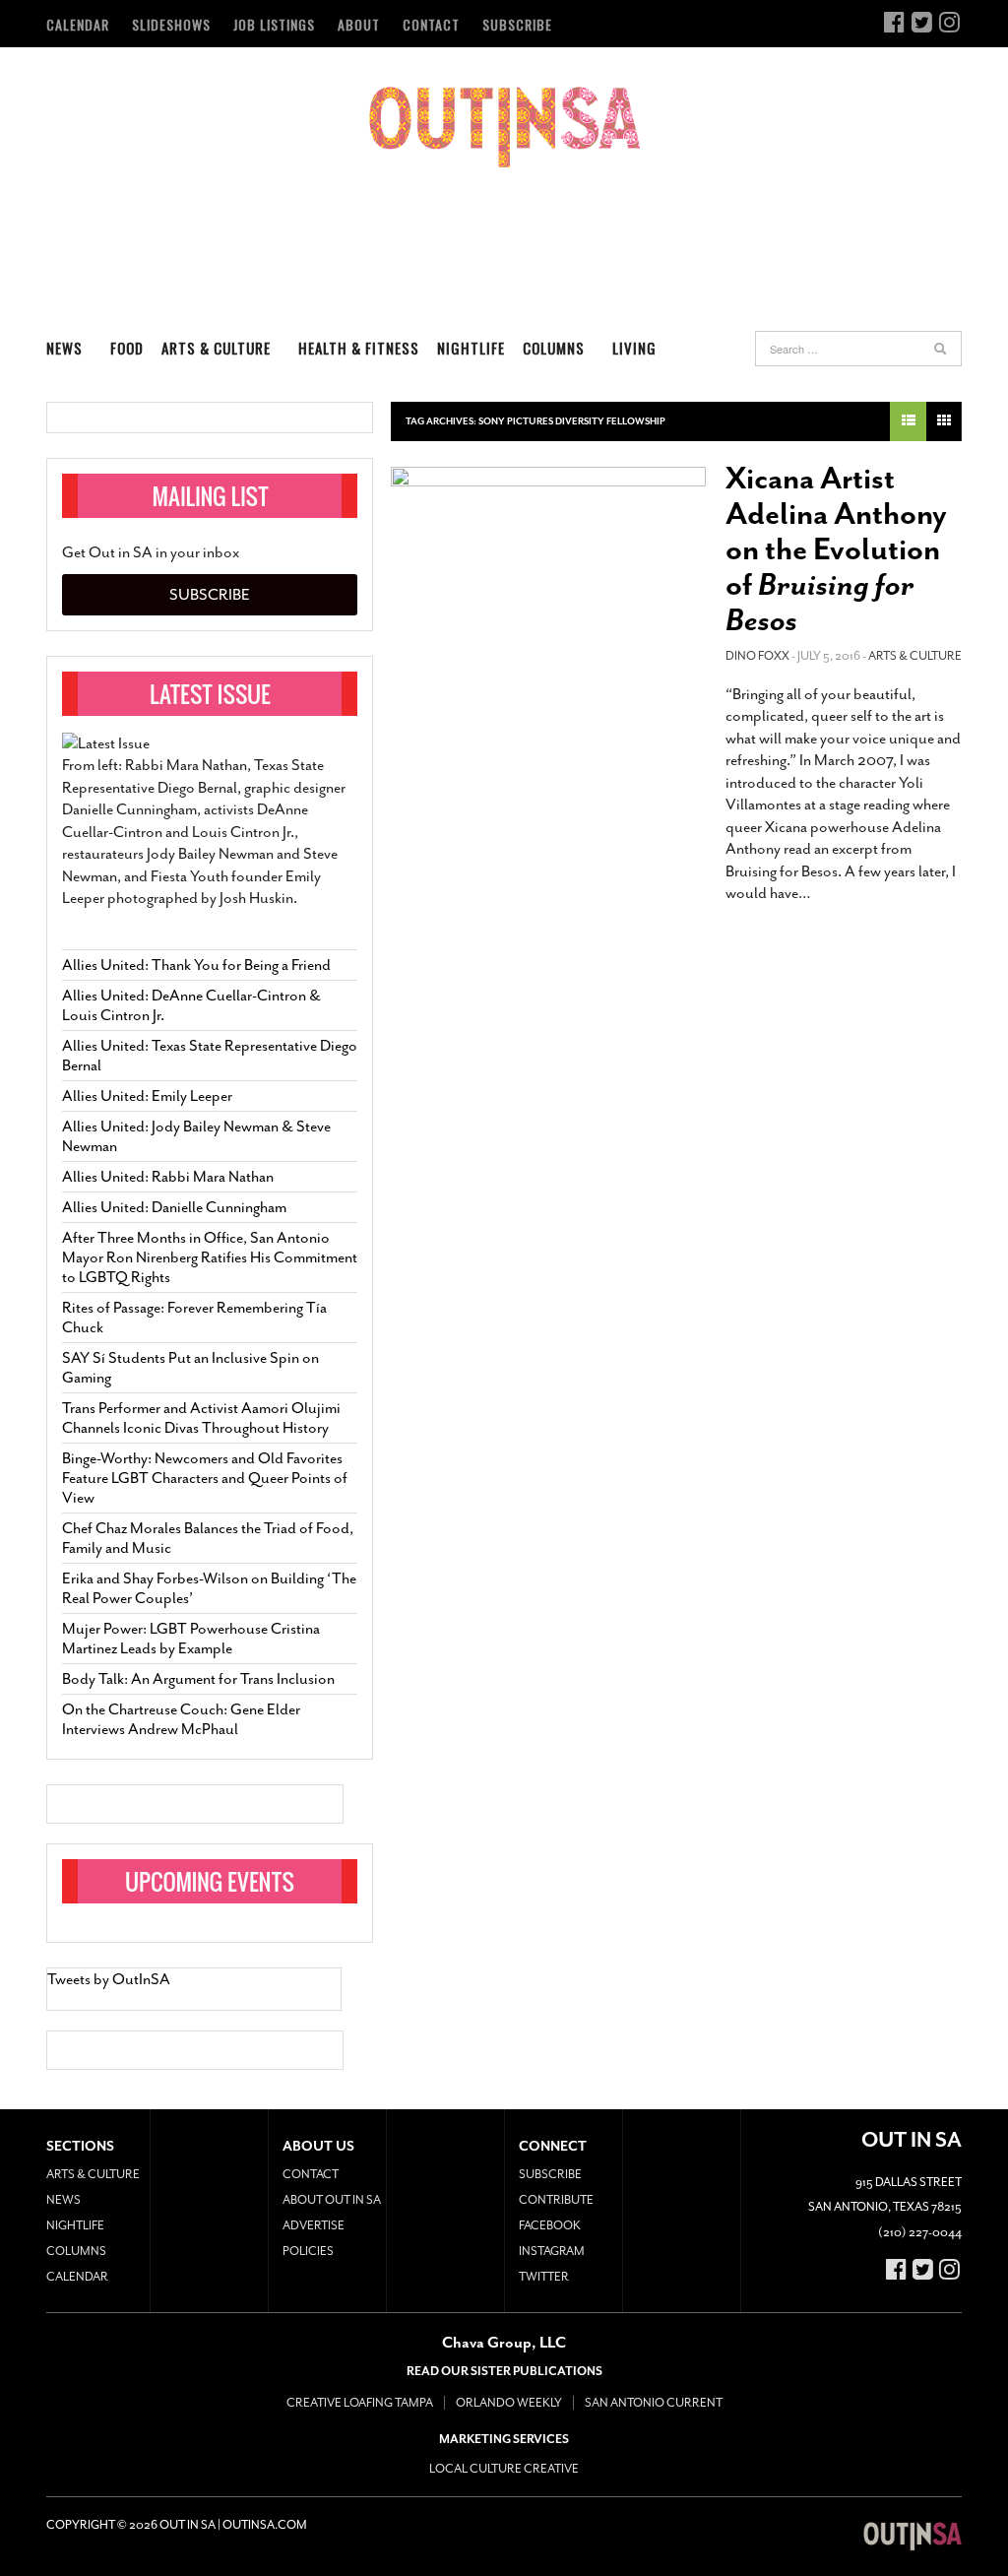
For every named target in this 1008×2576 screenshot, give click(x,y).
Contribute (556, 2200)
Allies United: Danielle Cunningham (174, 1207)
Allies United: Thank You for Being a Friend (196, 965)
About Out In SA (332, 2200)
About (359, 24)
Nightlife (471, 348)
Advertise (314, 2225)
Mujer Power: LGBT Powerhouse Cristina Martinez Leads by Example (191, 1639)
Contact (431, 24)
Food (127, 348)
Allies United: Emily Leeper (147, 1096)
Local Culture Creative (504, 2469)
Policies (308, 2251)
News (64, 348)
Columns (554, 348)
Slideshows (171, 24)
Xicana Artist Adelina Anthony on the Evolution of (836, 549)
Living (634, 348)
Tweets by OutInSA (109, 1979)
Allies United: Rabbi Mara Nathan (168, 1177)
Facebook (550, 2225)
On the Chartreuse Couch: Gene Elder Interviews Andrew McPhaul (181, 1719)
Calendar (78, 24)
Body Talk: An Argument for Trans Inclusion (198, 1679)
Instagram (552, 2251)
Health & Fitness (359, 348)
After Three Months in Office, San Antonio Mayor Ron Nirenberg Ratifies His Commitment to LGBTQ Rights (210, 1257)
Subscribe (517, 24)
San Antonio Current (654, 2403)
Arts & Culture (216, 348)
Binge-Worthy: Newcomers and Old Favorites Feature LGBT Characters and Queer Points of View (205, 1478)
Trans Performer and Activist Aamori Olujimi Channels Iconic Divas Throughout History (201, 1418)
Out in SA (504, 127)
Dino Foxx (757, 656)
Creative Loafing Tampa (360, 2403)
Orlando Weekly (509, 2403)
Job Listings (274, 24)
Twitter (544, 2277)
